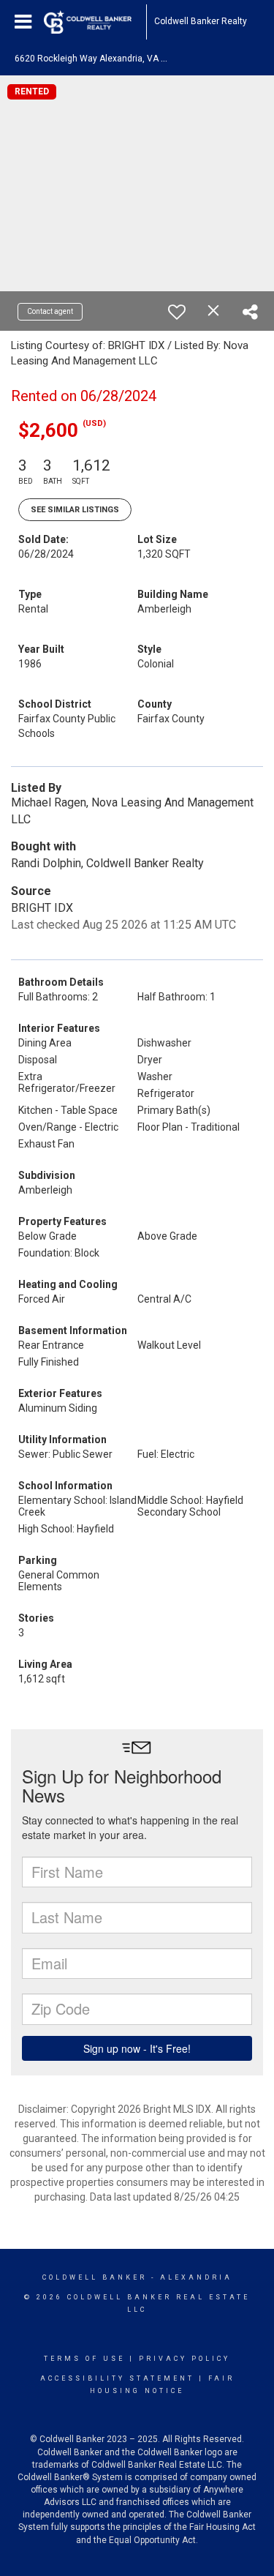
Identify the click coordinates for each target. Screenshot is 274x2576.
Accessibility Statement (117, 2378)
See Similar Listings (75, 510)
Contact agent (50, 311)
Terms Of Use (84, 2359)
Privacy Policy (184, 2359)
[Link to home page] (95, 22)
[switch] (177, 312)
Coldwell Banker (95, 2277)
